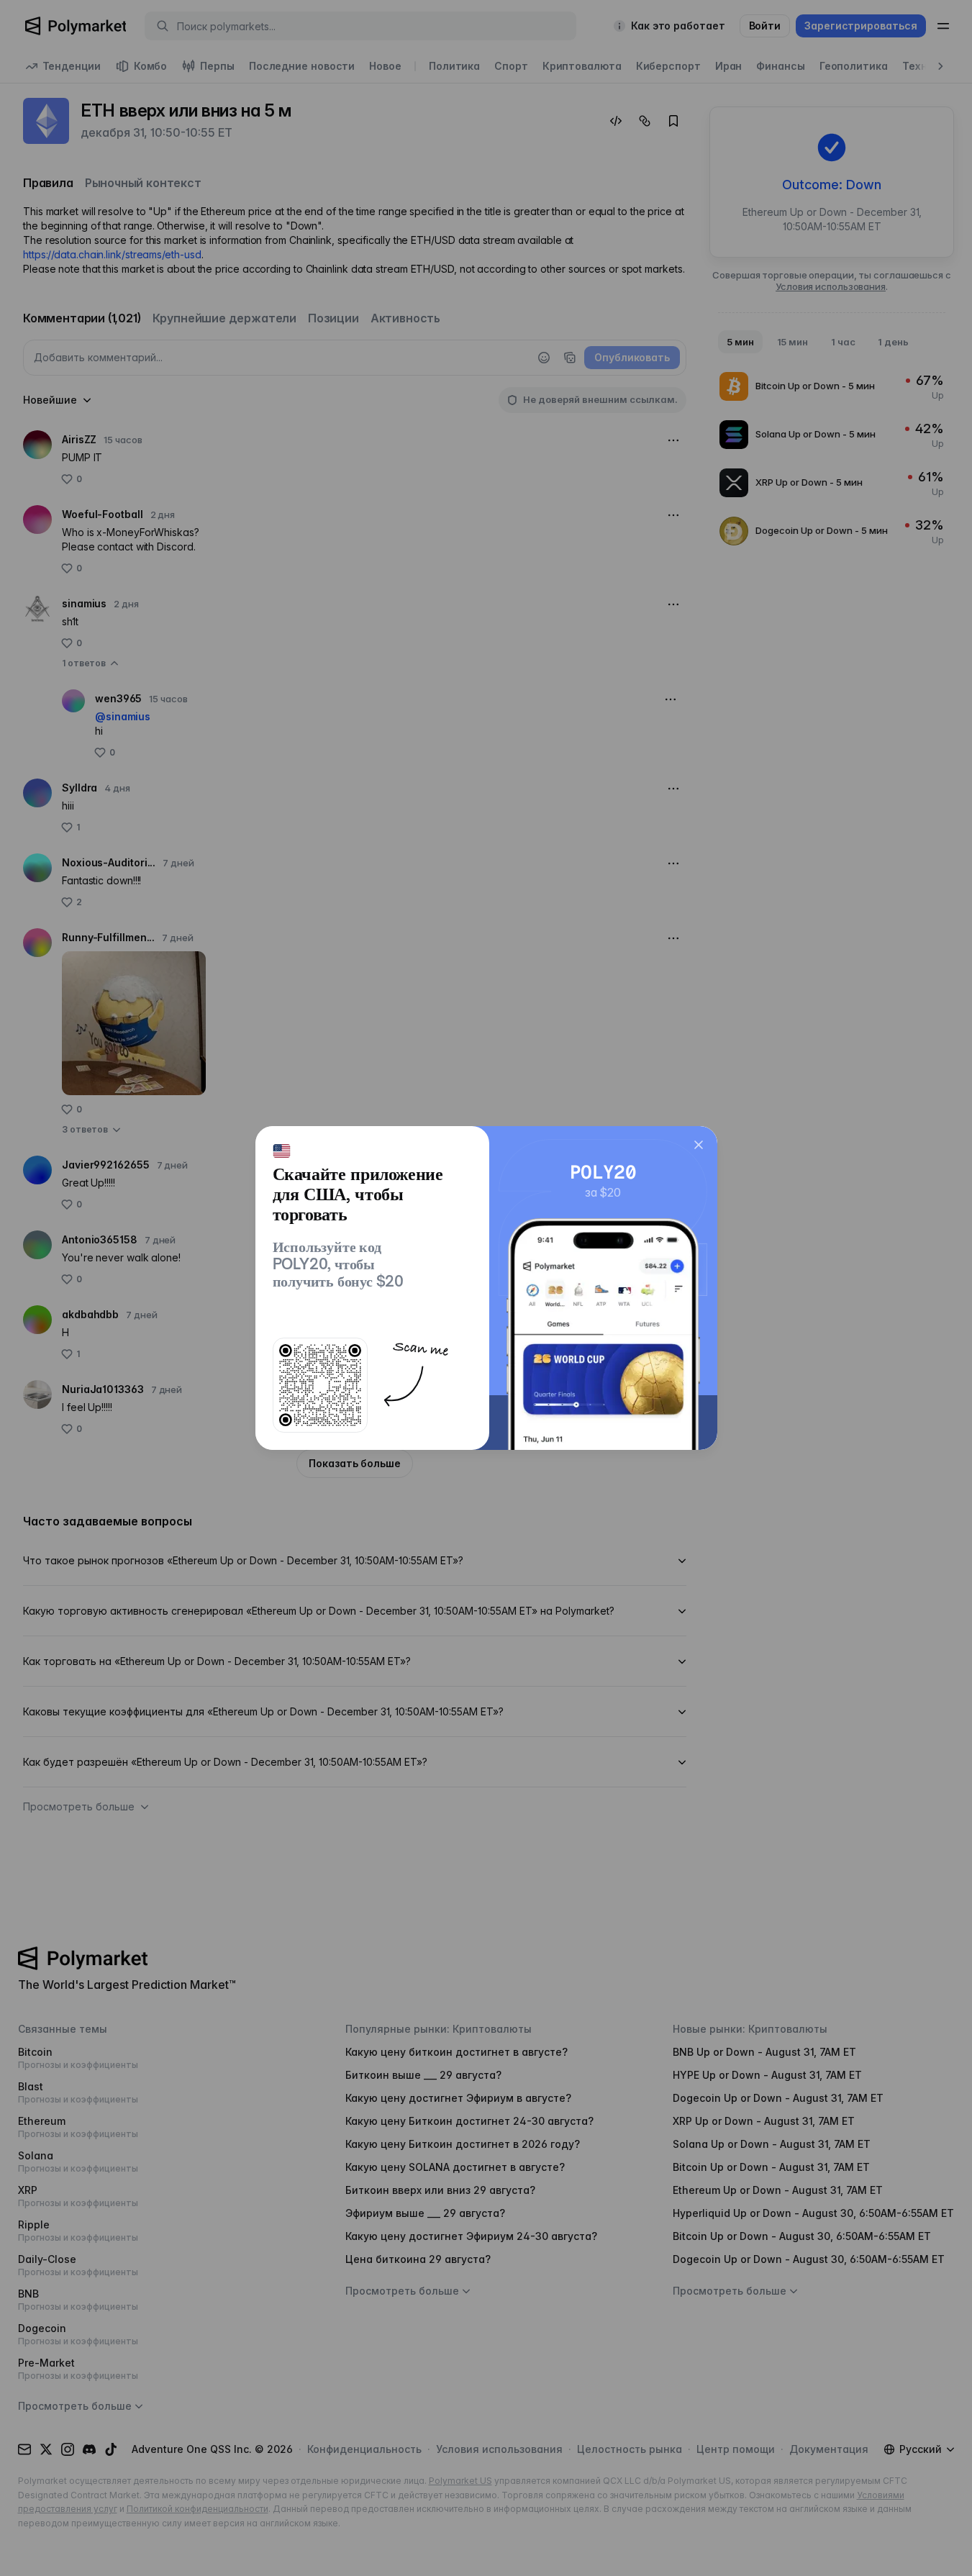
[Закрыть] (699, 1145)
